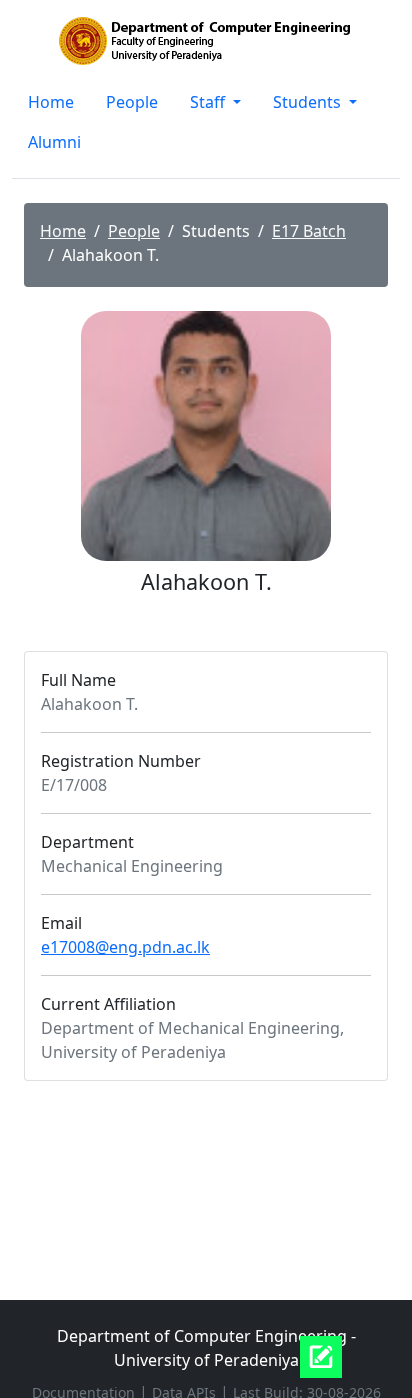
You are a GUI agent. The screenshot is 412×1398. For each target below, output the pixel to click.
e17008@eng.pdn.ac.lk (125, 947)
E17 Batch (309, 231)
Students (309, 102)
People (132, 102)
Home (51, 102)
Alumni (54, 142)
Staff (209, 102)
